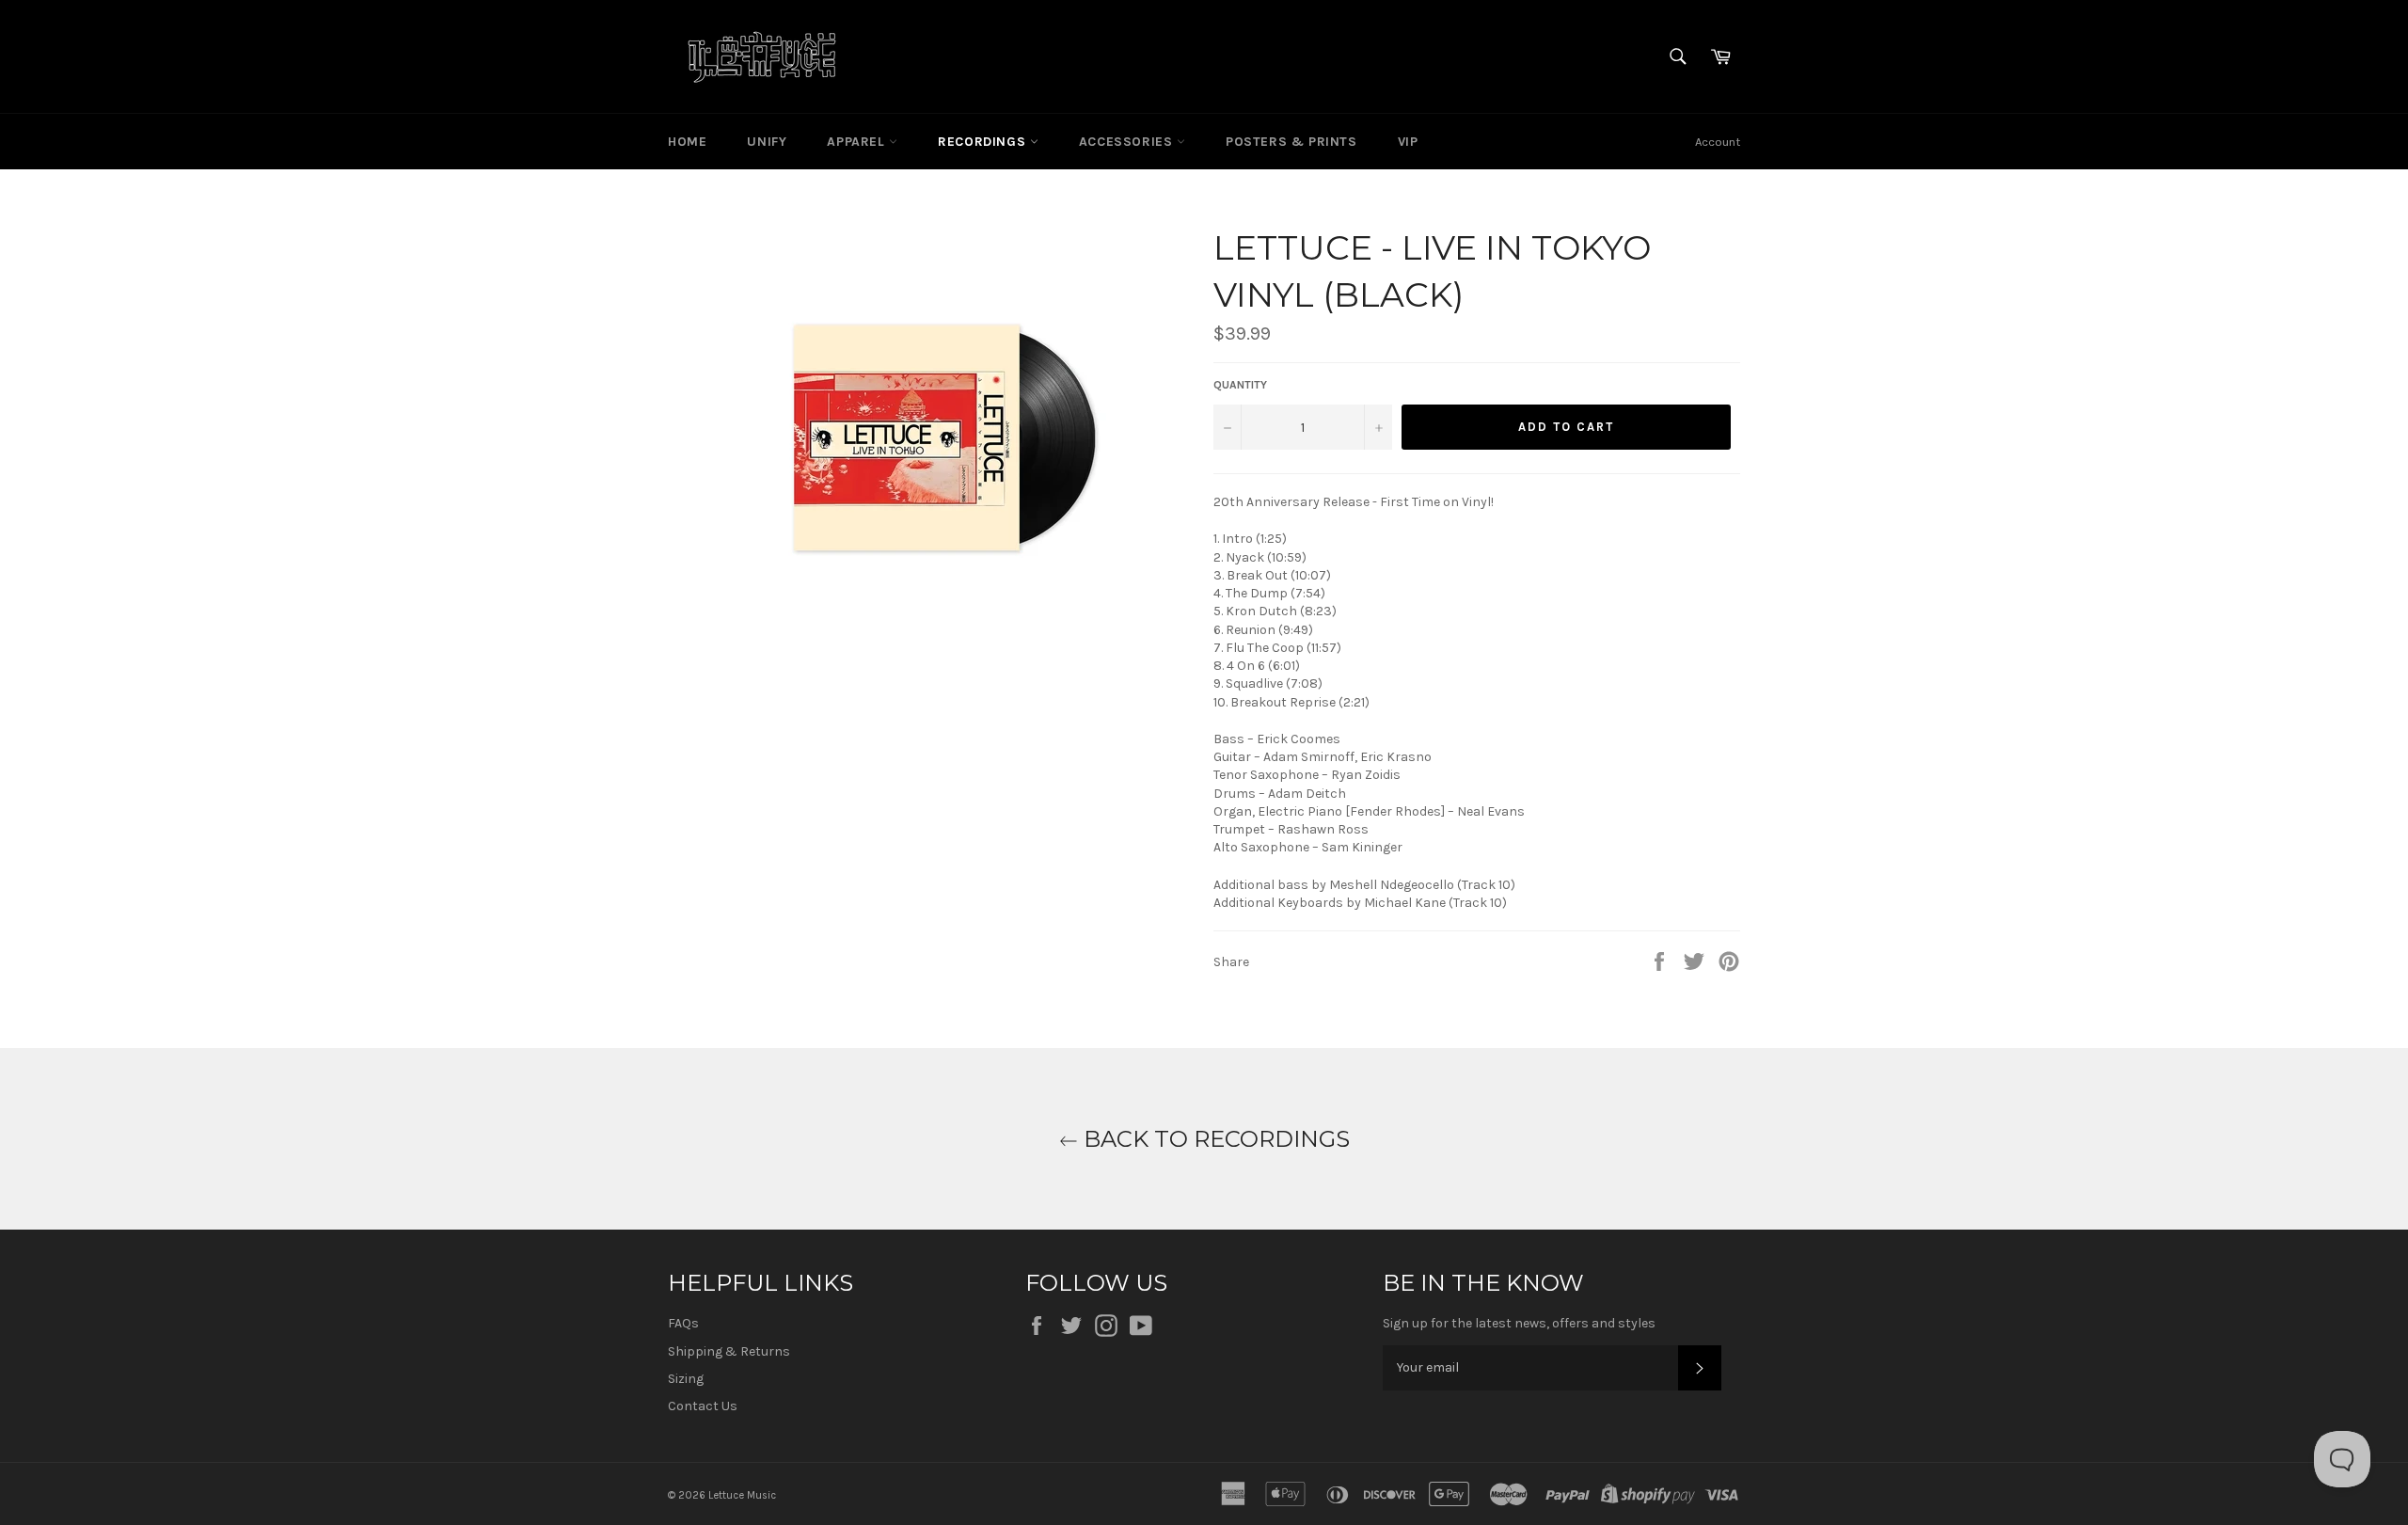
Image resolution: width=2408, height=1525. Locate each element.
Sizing (686, 1379)
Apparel (858, 142)
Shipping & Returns (729, 1351)
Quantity (1240, 385)
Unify (767, 142)
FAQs (683, 1323)
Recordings (984, 142)
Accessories (1128, 142)
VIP (1408, 142)
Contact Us (703, 1406)
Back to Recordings (1214, 1139)
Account (1718, 142)
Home (687, 142)
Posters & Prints (1291, 142)
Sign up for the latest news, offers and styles (1519, 1323)
